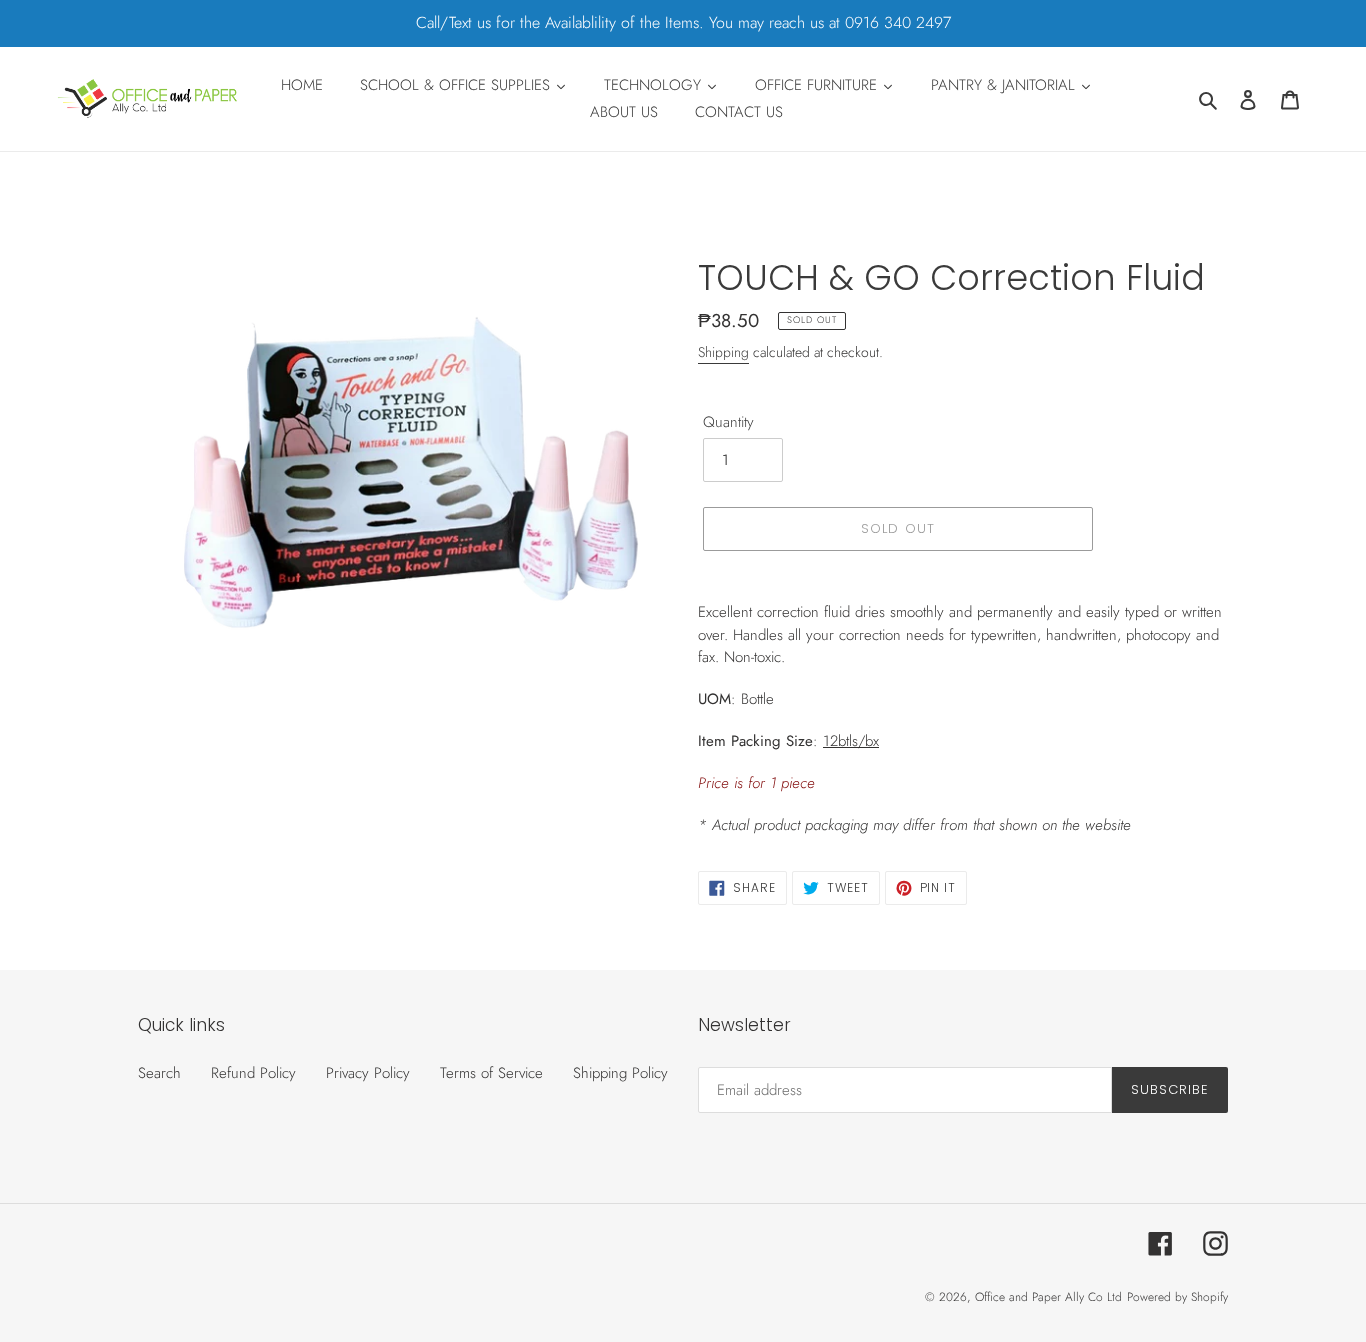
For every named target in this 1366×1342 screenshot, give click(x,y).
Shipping (723, 352)
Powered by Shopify (1177, 1297)
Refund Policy (253, 1073)
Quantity (728, 422)
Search (159, 1073)
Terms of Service (491, 1073)
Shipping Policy (620, 1073)
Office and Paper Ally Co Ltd (1048, 1297)
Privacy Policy (368, 1073)
